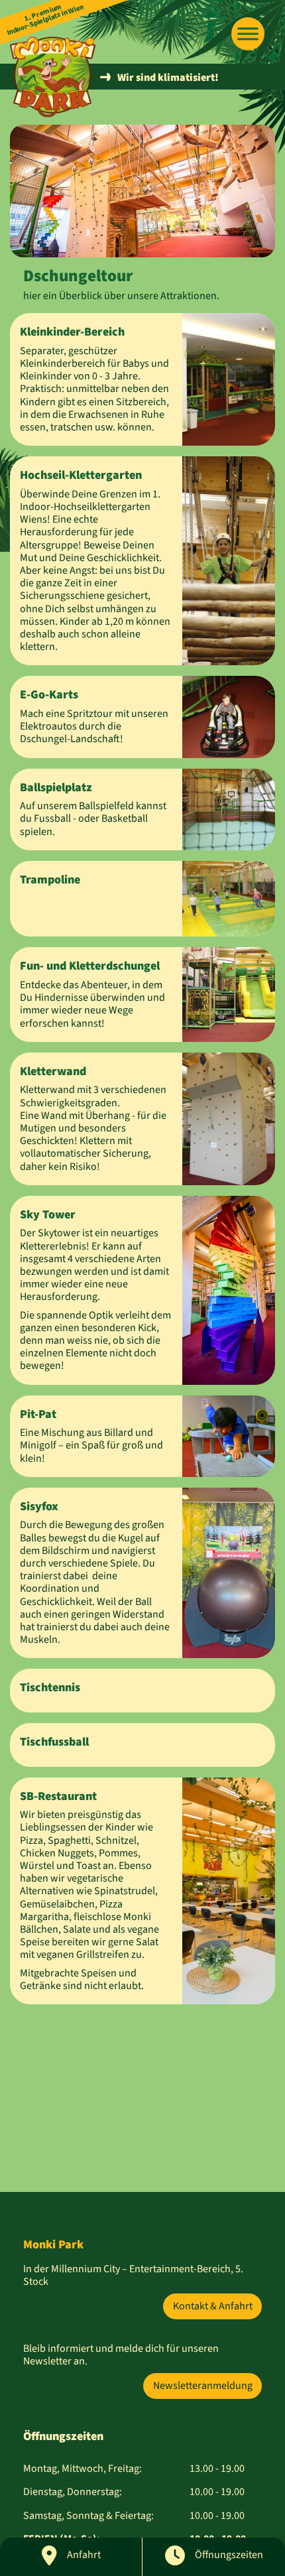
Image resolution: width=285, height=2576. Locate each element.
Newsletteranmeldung (203, 2386)
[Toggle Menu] (248, 34)
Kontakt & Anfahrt (213, 2306)
